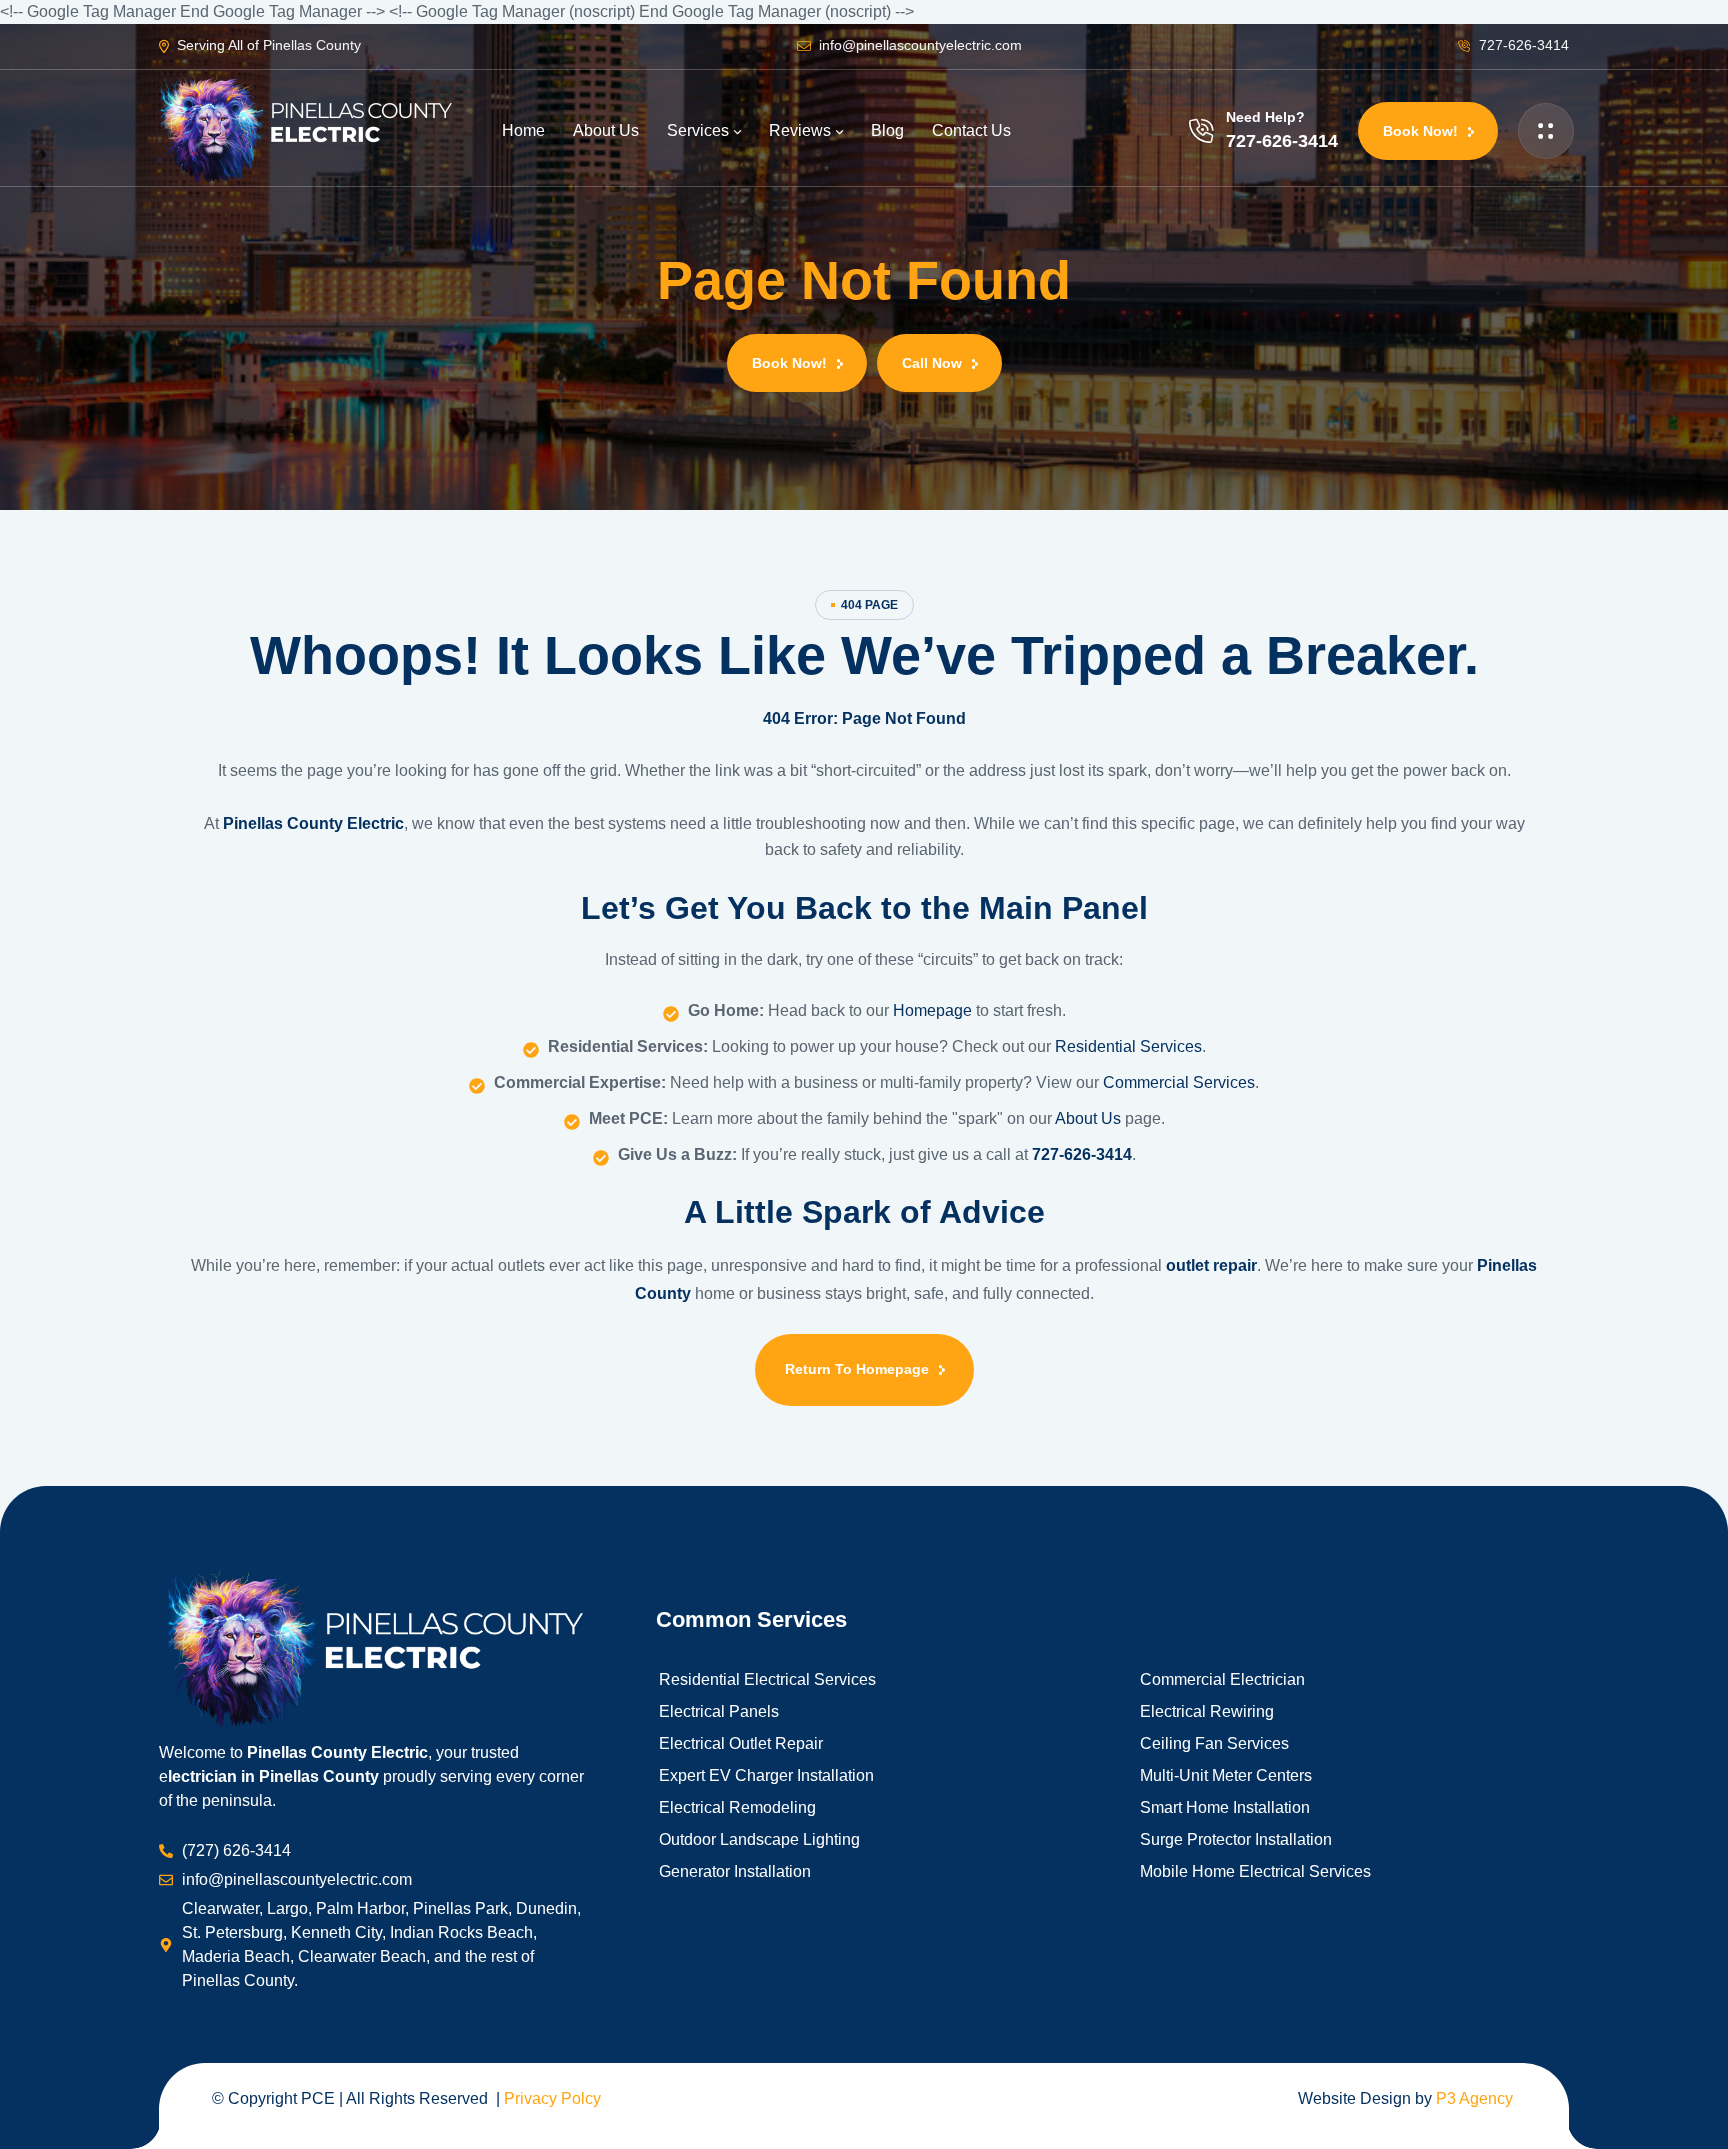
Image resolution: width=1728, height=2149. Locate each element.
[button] (1428, 131)
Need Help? (1265, 117)
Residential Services (1128, 1046)
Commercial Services (1179, 1082)
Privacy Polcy (552, 2098)
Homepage (934, 1010)
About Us (1088, 1118)
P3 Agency (1474, 2098)
